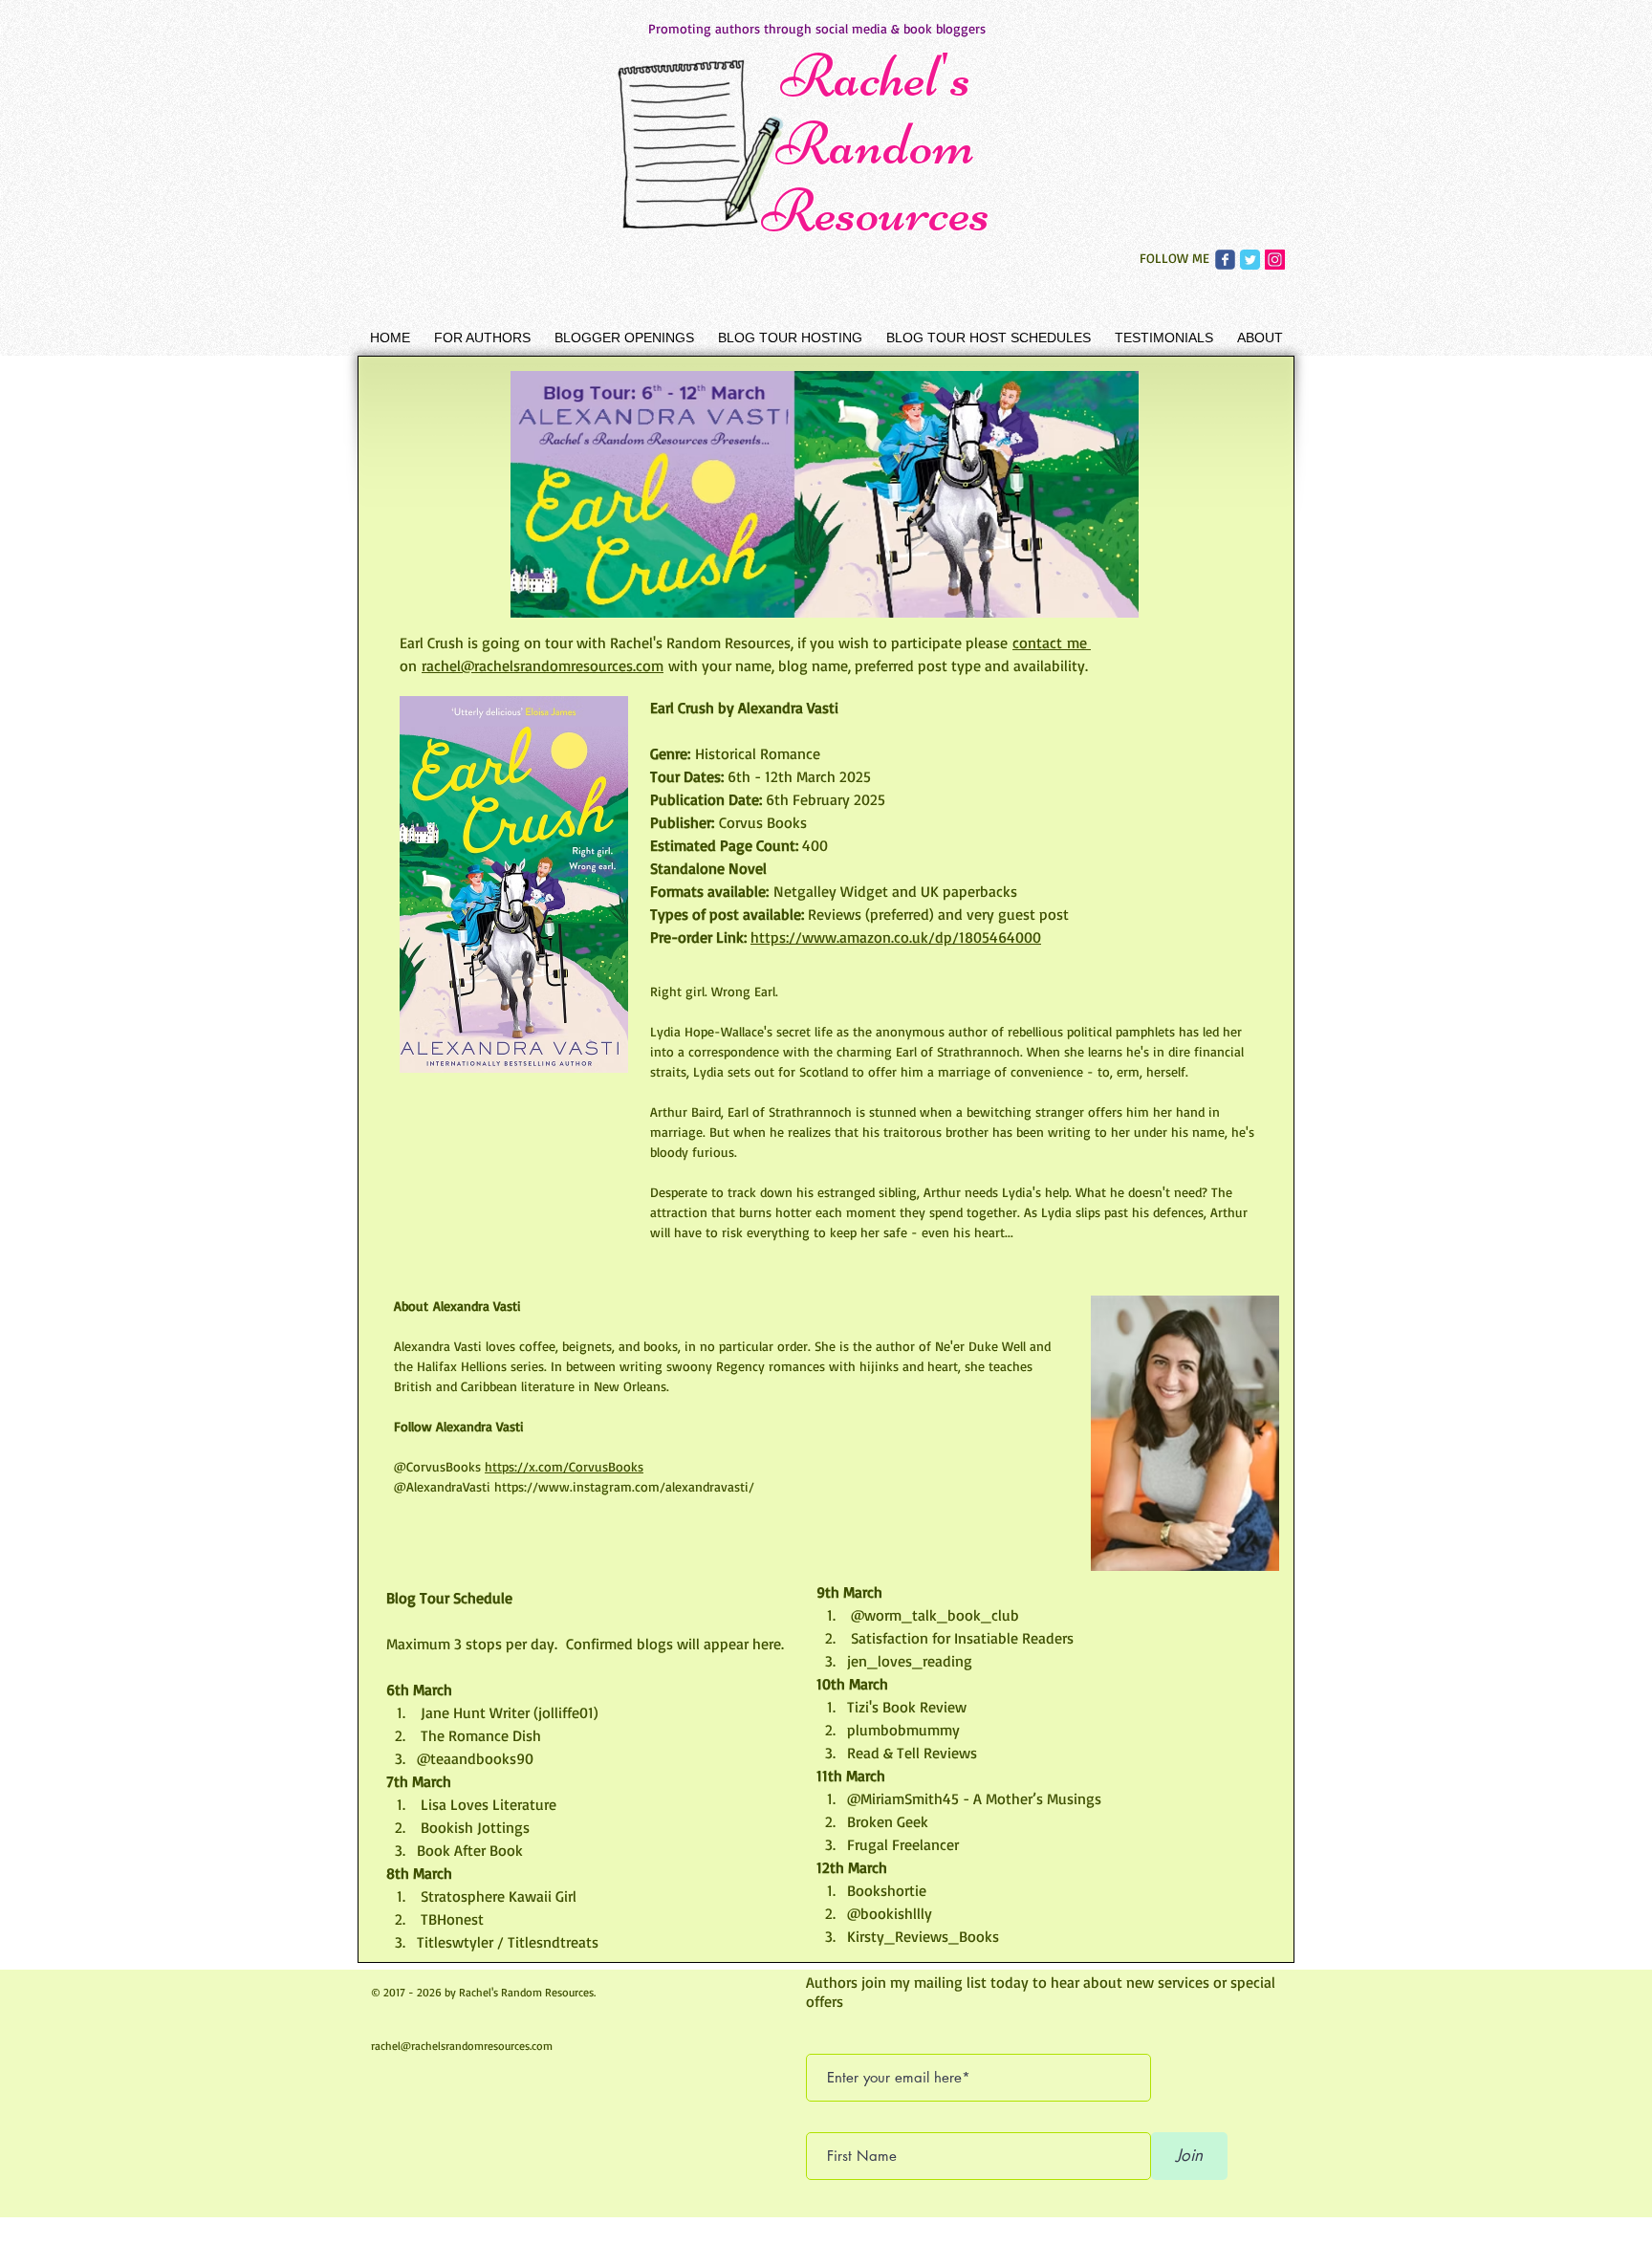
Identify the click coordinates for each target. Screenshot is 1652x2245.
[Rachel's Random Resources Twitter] (1250, 260)
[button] (482, 338)
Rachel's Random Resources (876, 143)
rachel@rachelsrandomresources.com (462, 2046)
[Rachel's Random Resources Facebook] (1225, 260)
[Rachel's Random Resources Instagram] (1275, 260)
